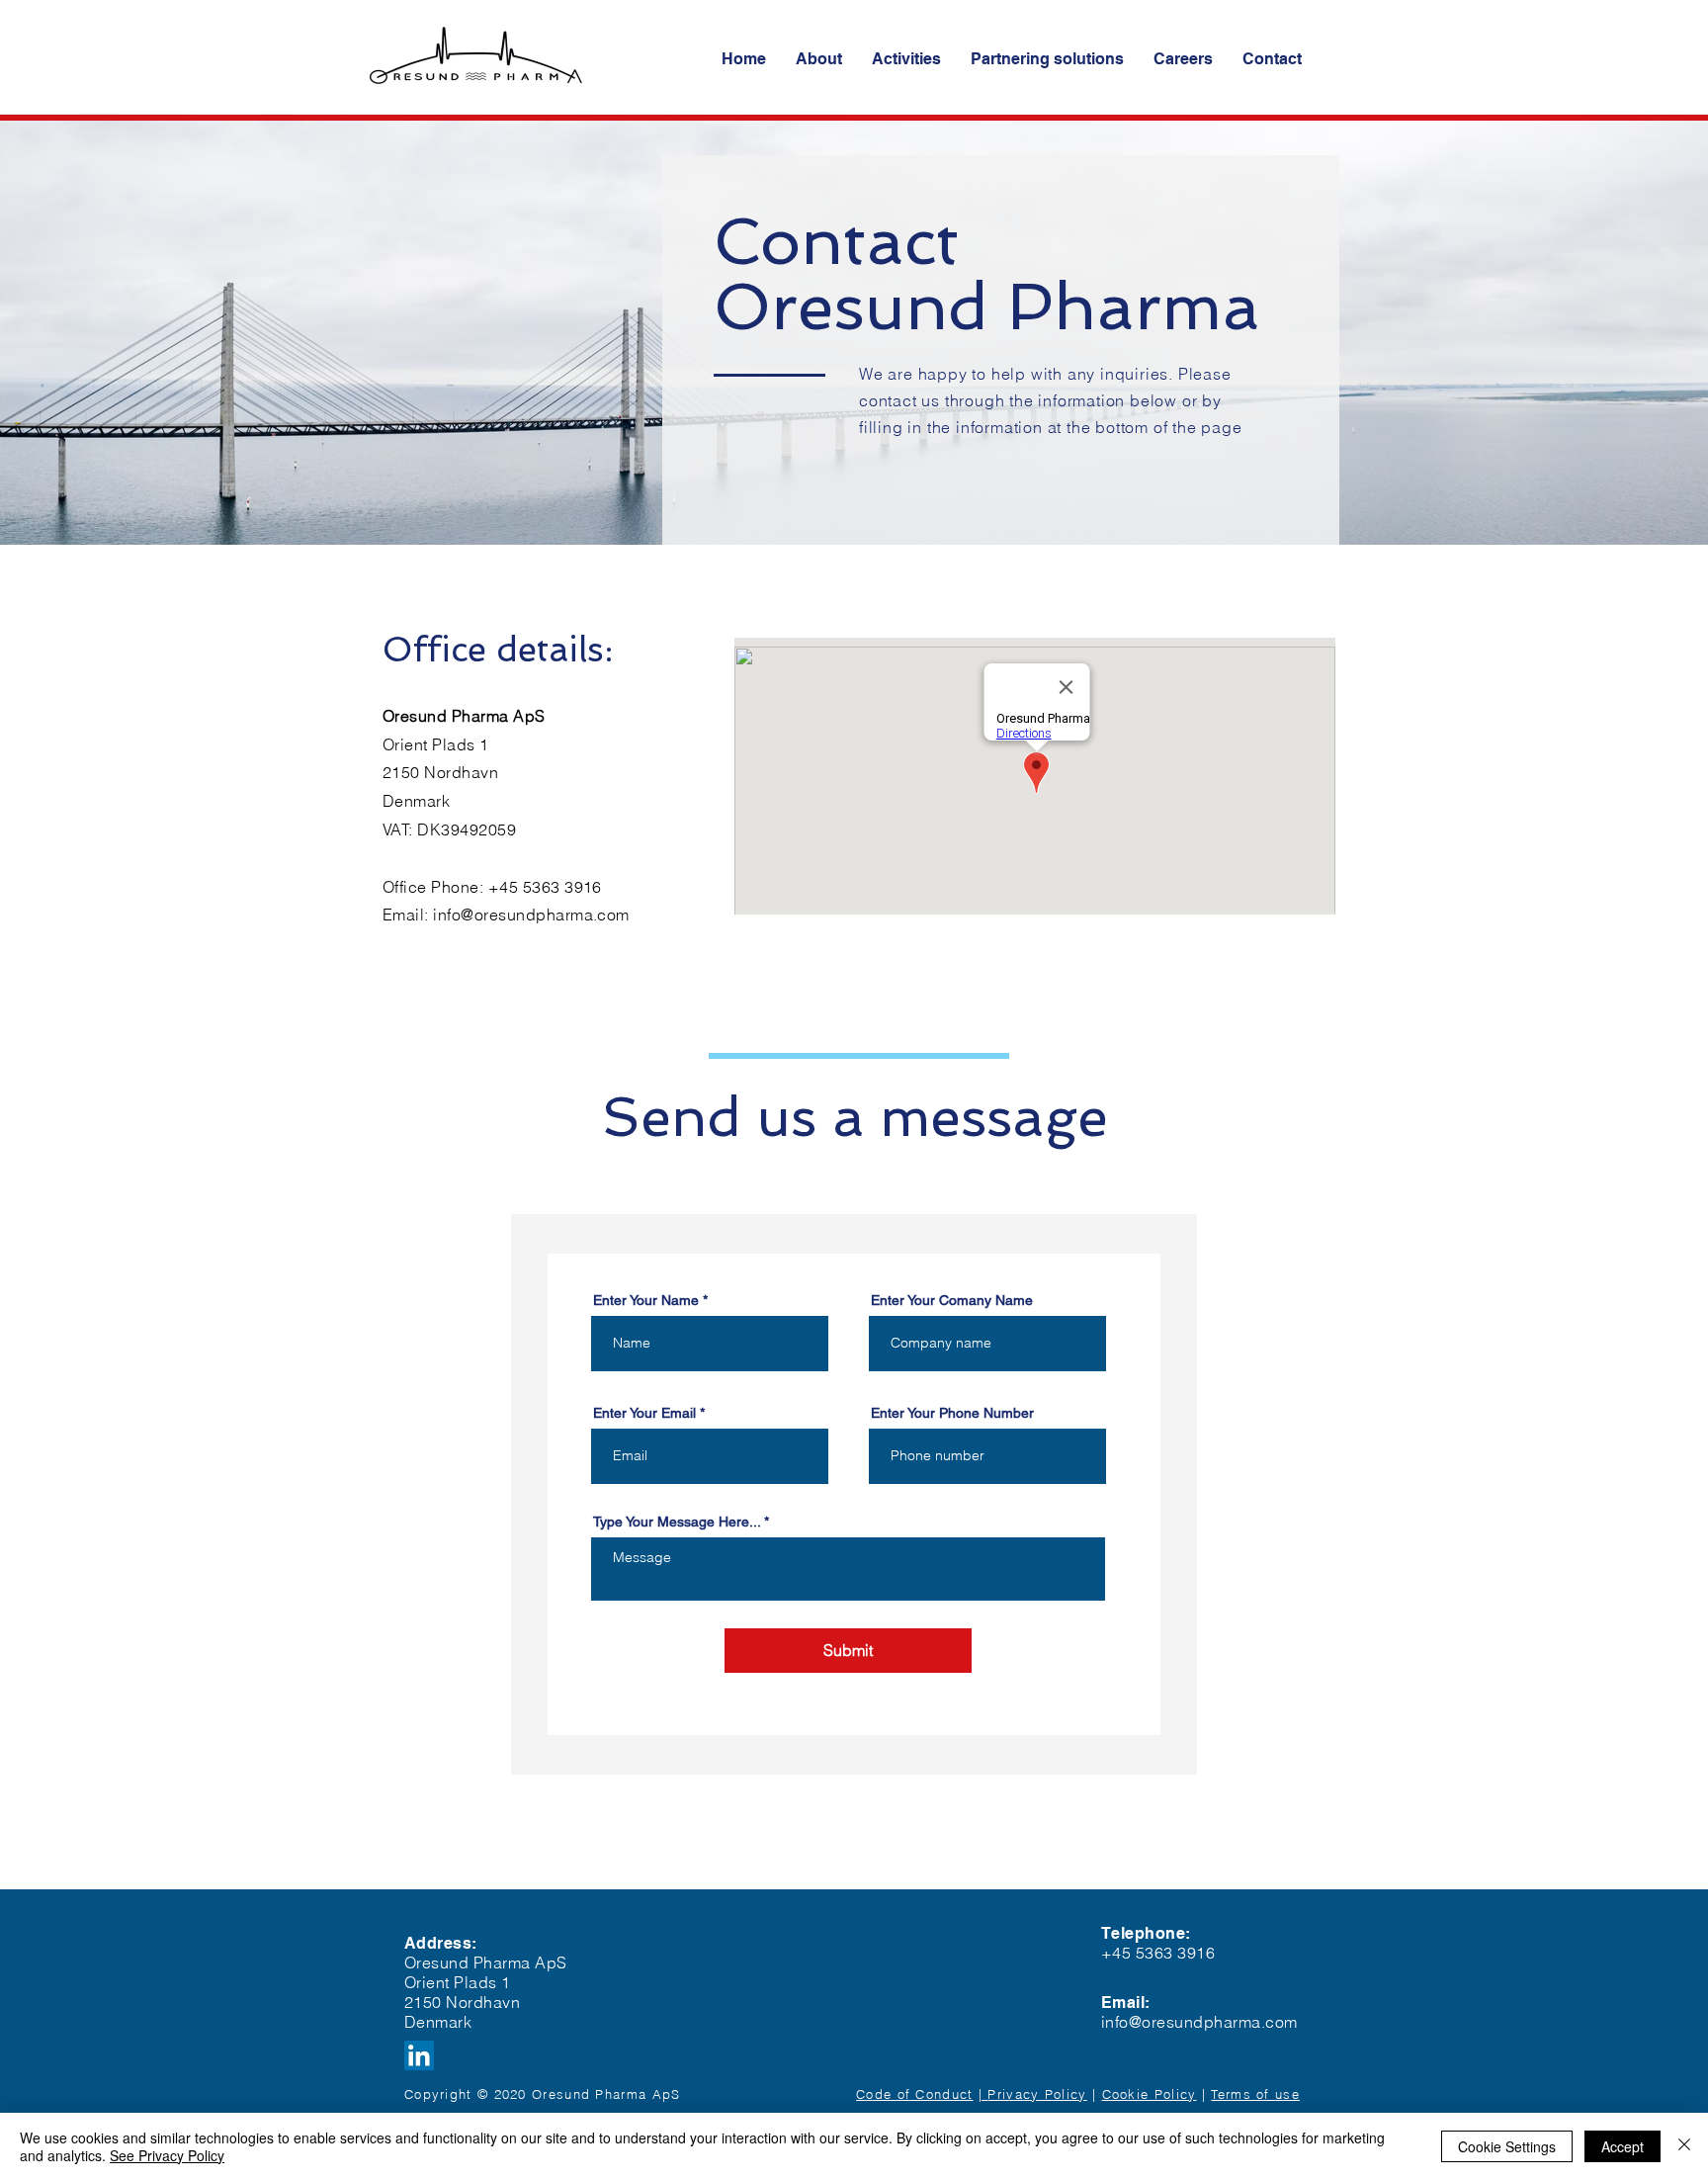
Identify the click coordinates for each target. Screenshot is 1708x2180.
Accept (1623, 2146)
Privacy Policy (1037, 2094)
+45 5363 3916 (548, 887)
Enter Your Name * (650, 1300)
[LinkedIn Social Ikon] (419, 2055)
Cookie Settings (1507, 2146)
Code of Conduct (915, 2094)
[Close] (1684, 2146)
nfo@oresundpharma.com (534, 915)
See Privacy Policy (167, 2155)
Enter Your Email (644, 1413)
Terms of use (1255, 2094)
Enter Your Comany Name (952, 1300)
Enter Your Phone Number (952, 1413)
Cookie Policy (1150, 2094)
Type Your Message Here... (677, 1522)
